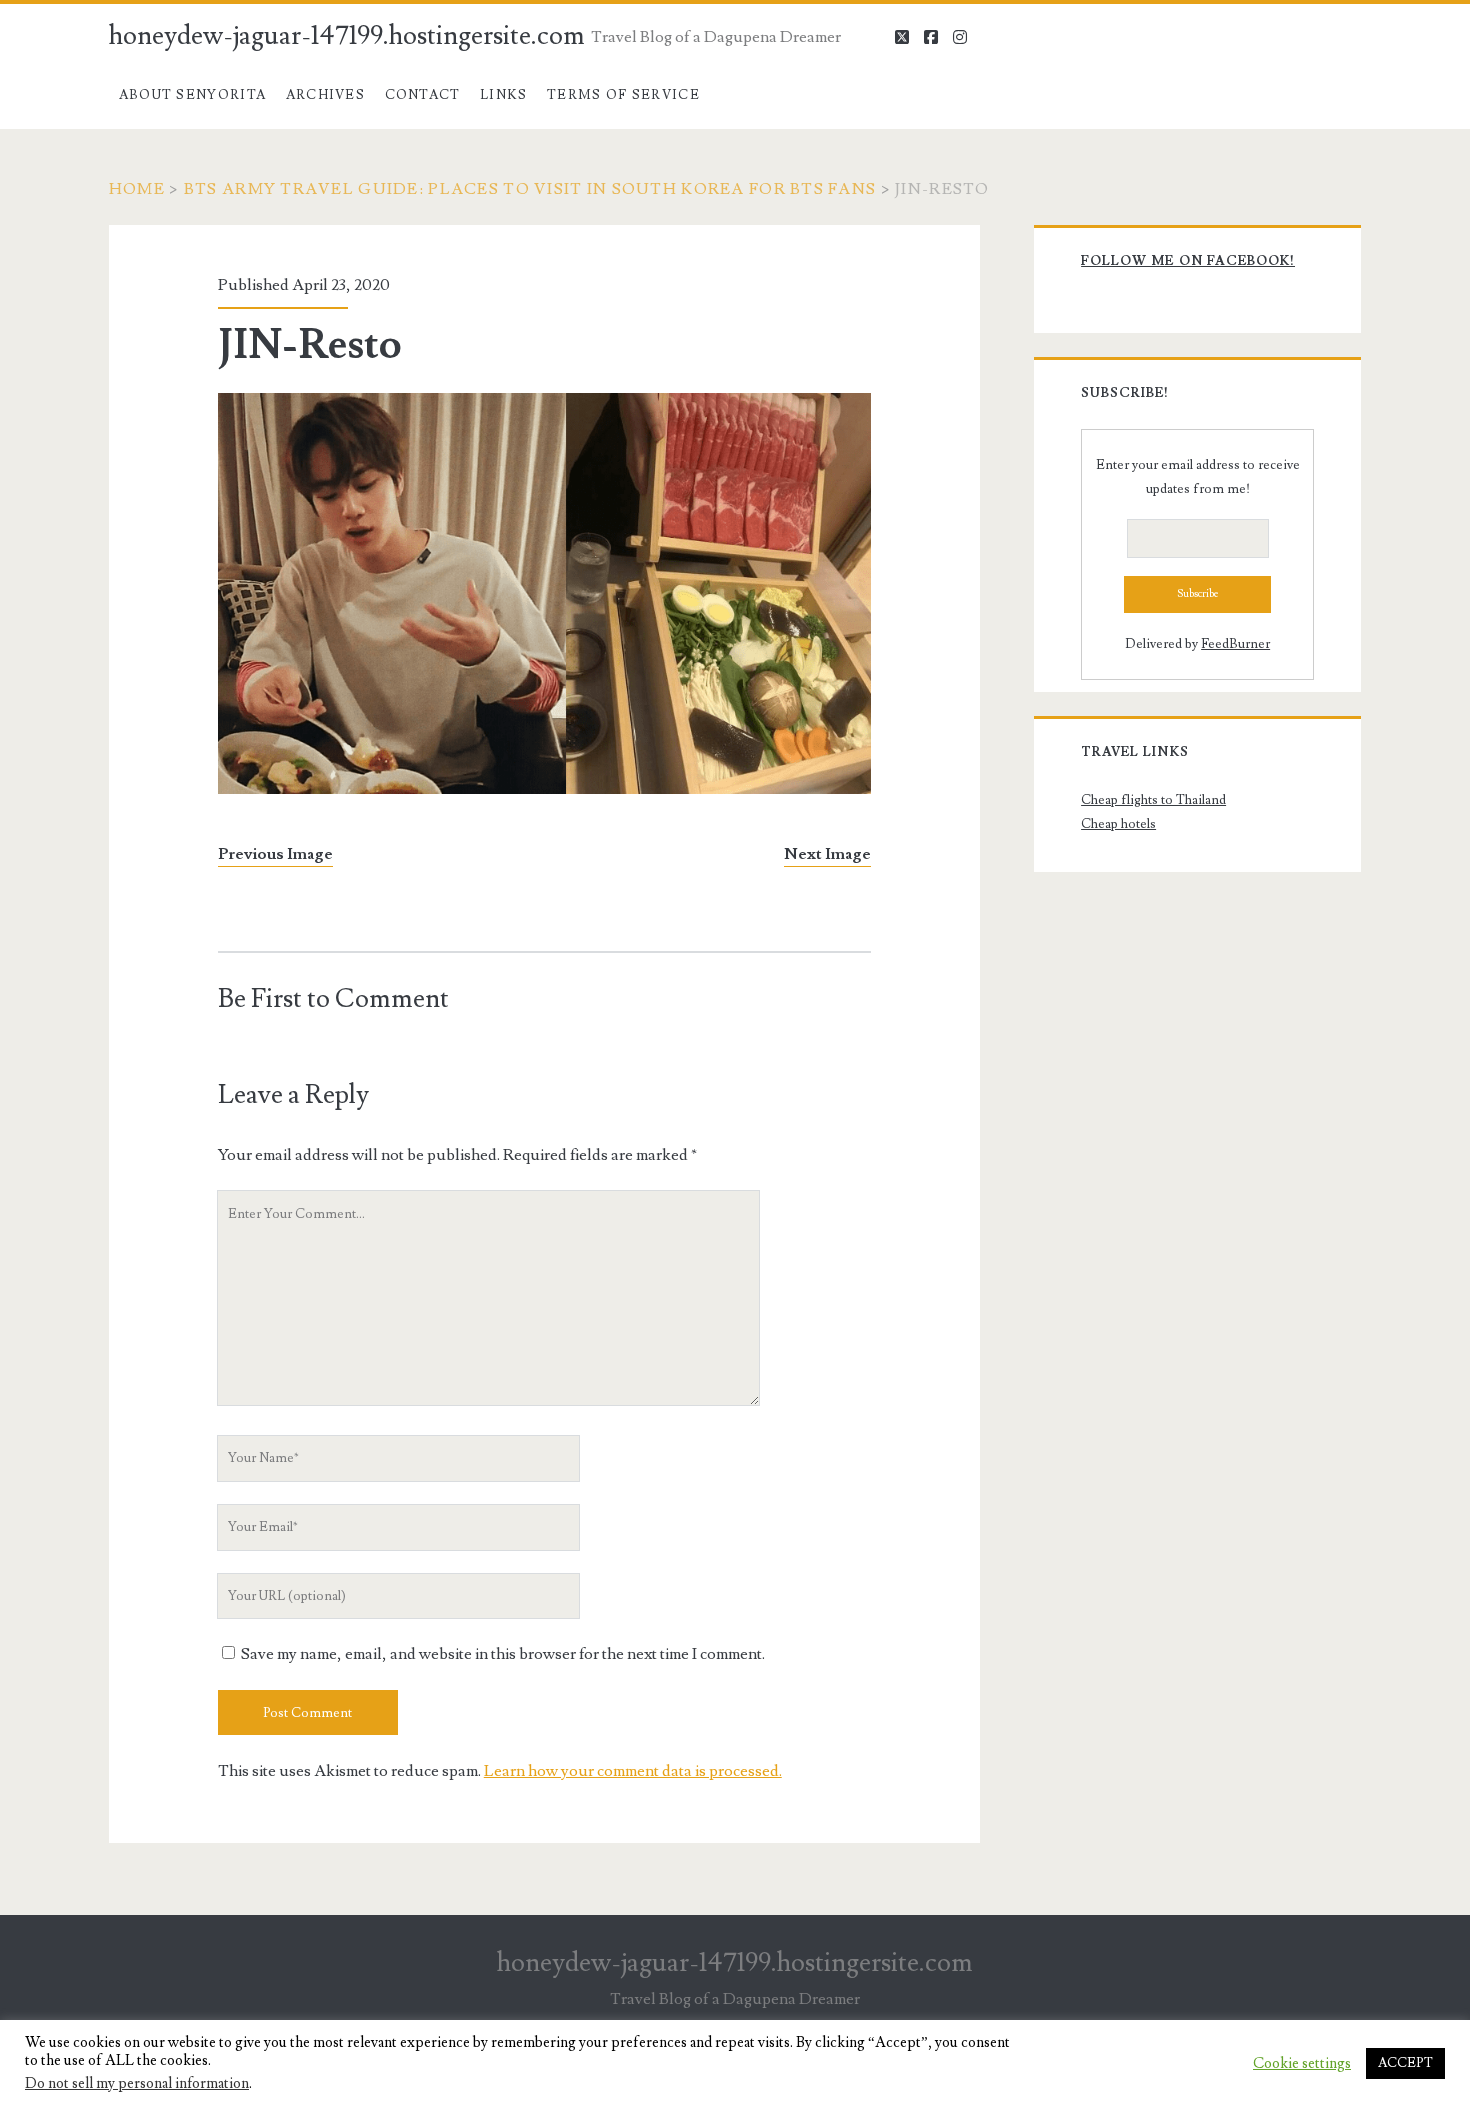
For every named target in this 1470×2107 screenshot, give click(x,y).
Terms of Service (623, 95)
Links (504, 95)
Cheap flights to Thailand (1153, 800)
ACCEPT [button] (1405, 2063)
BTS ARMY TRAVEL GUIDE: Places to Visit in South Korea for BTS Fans (530, 189)
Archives (325, 95)
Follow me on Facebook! (1188, 261)
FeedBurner (1235, 644)
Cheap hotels (1118, 824)
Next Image (827, 854)
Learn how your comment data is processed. (633, 1771)
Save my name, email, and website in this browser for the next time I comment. (503, 1654)
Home (137, 189)
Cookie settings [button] (1302, 2064)
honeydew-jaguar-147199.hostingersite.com (347, 36)
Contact (423, 95)
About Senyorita (193, 95)
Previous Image (275, 854)
